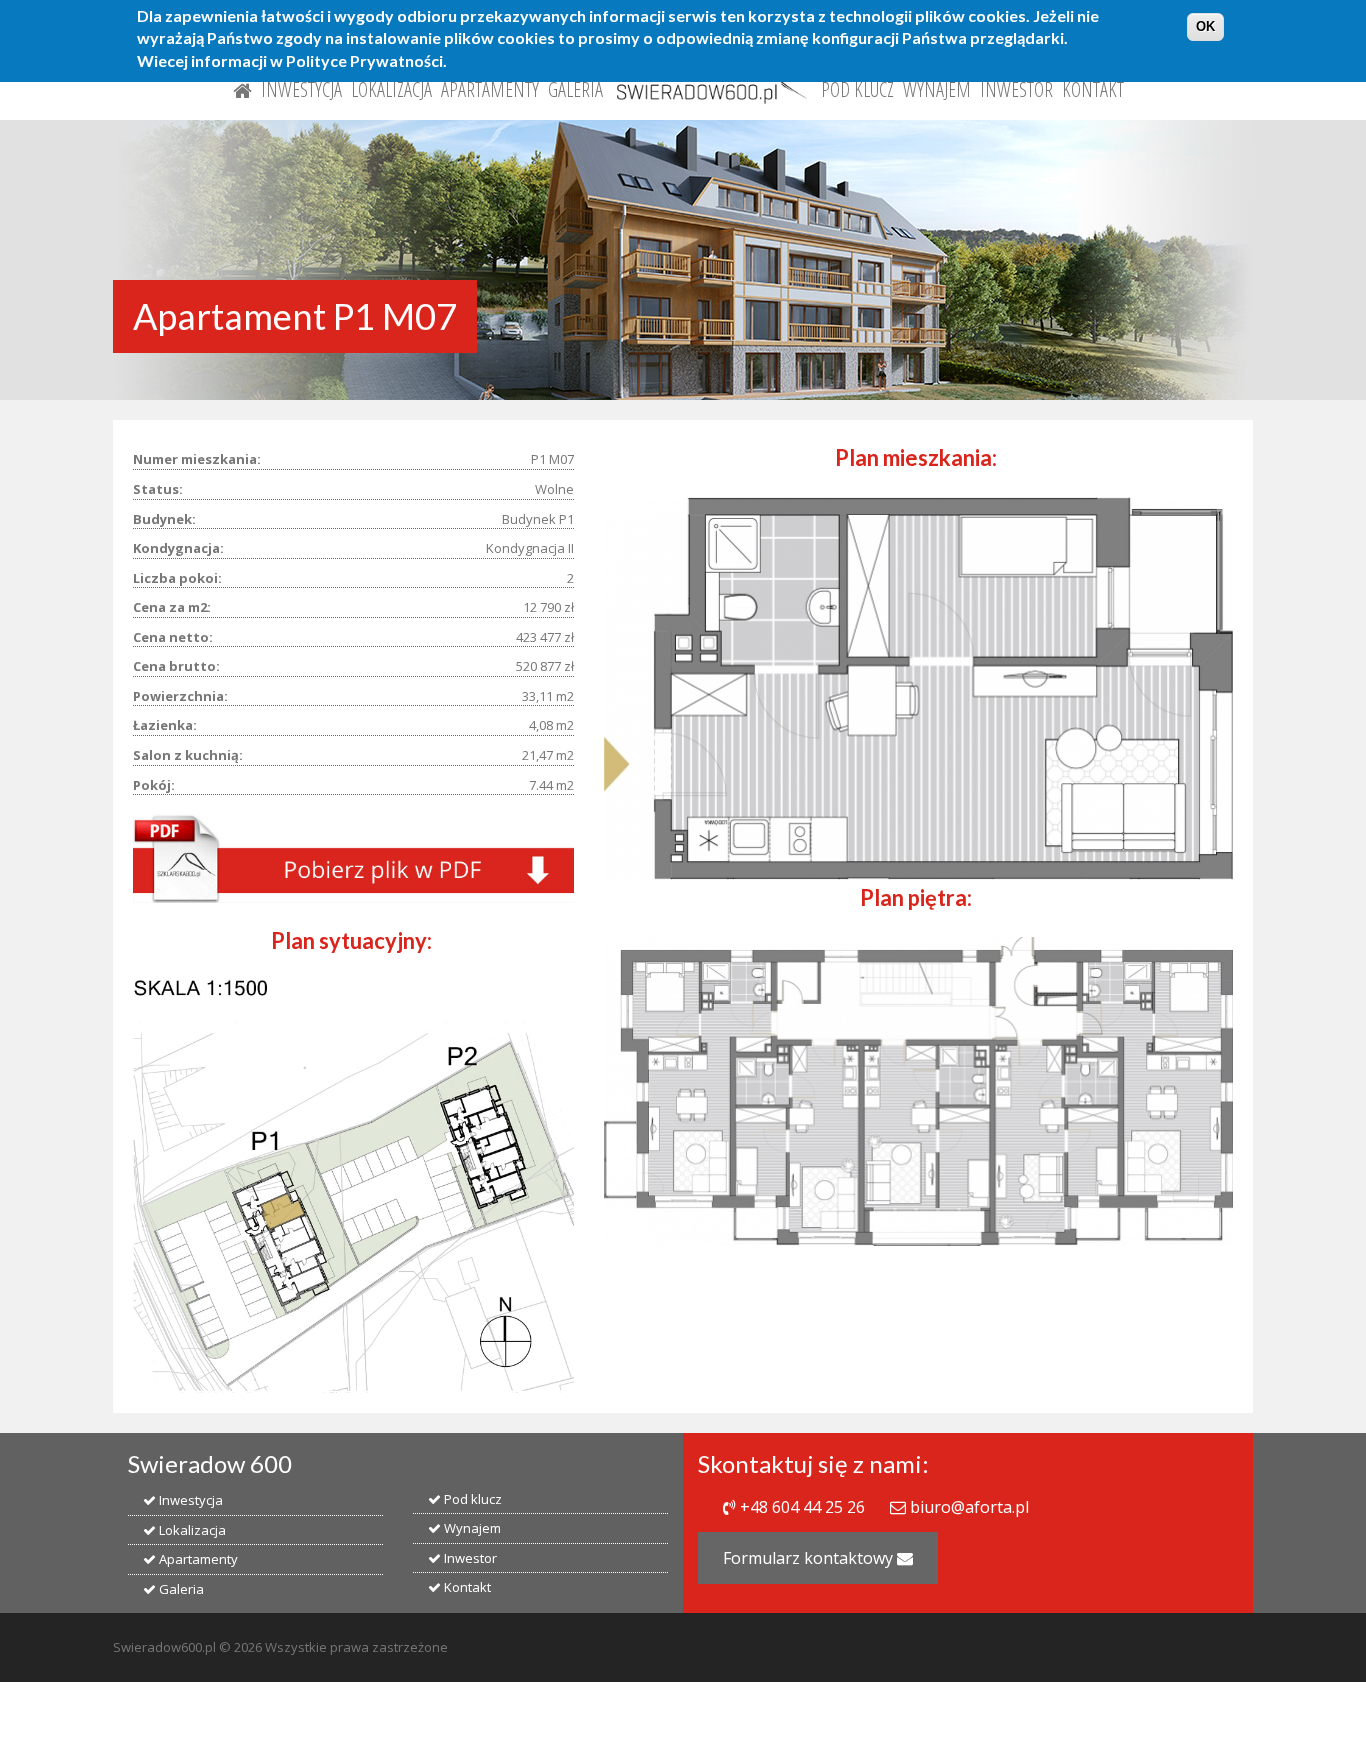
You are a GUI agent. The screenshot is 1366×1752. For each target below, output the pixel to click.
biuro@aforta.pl (969, 1507)
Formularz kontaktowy (810, 1558)
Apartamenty (490, 89)
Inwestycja (301, 89)
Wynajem (937, 89)
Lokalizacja (391, 89)
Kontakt (1093, 89)
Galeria (575, 89)
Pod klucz (857, 89)
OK (1205, 26)
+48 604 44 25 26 (802, 1507)
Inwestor (1016, 89)
